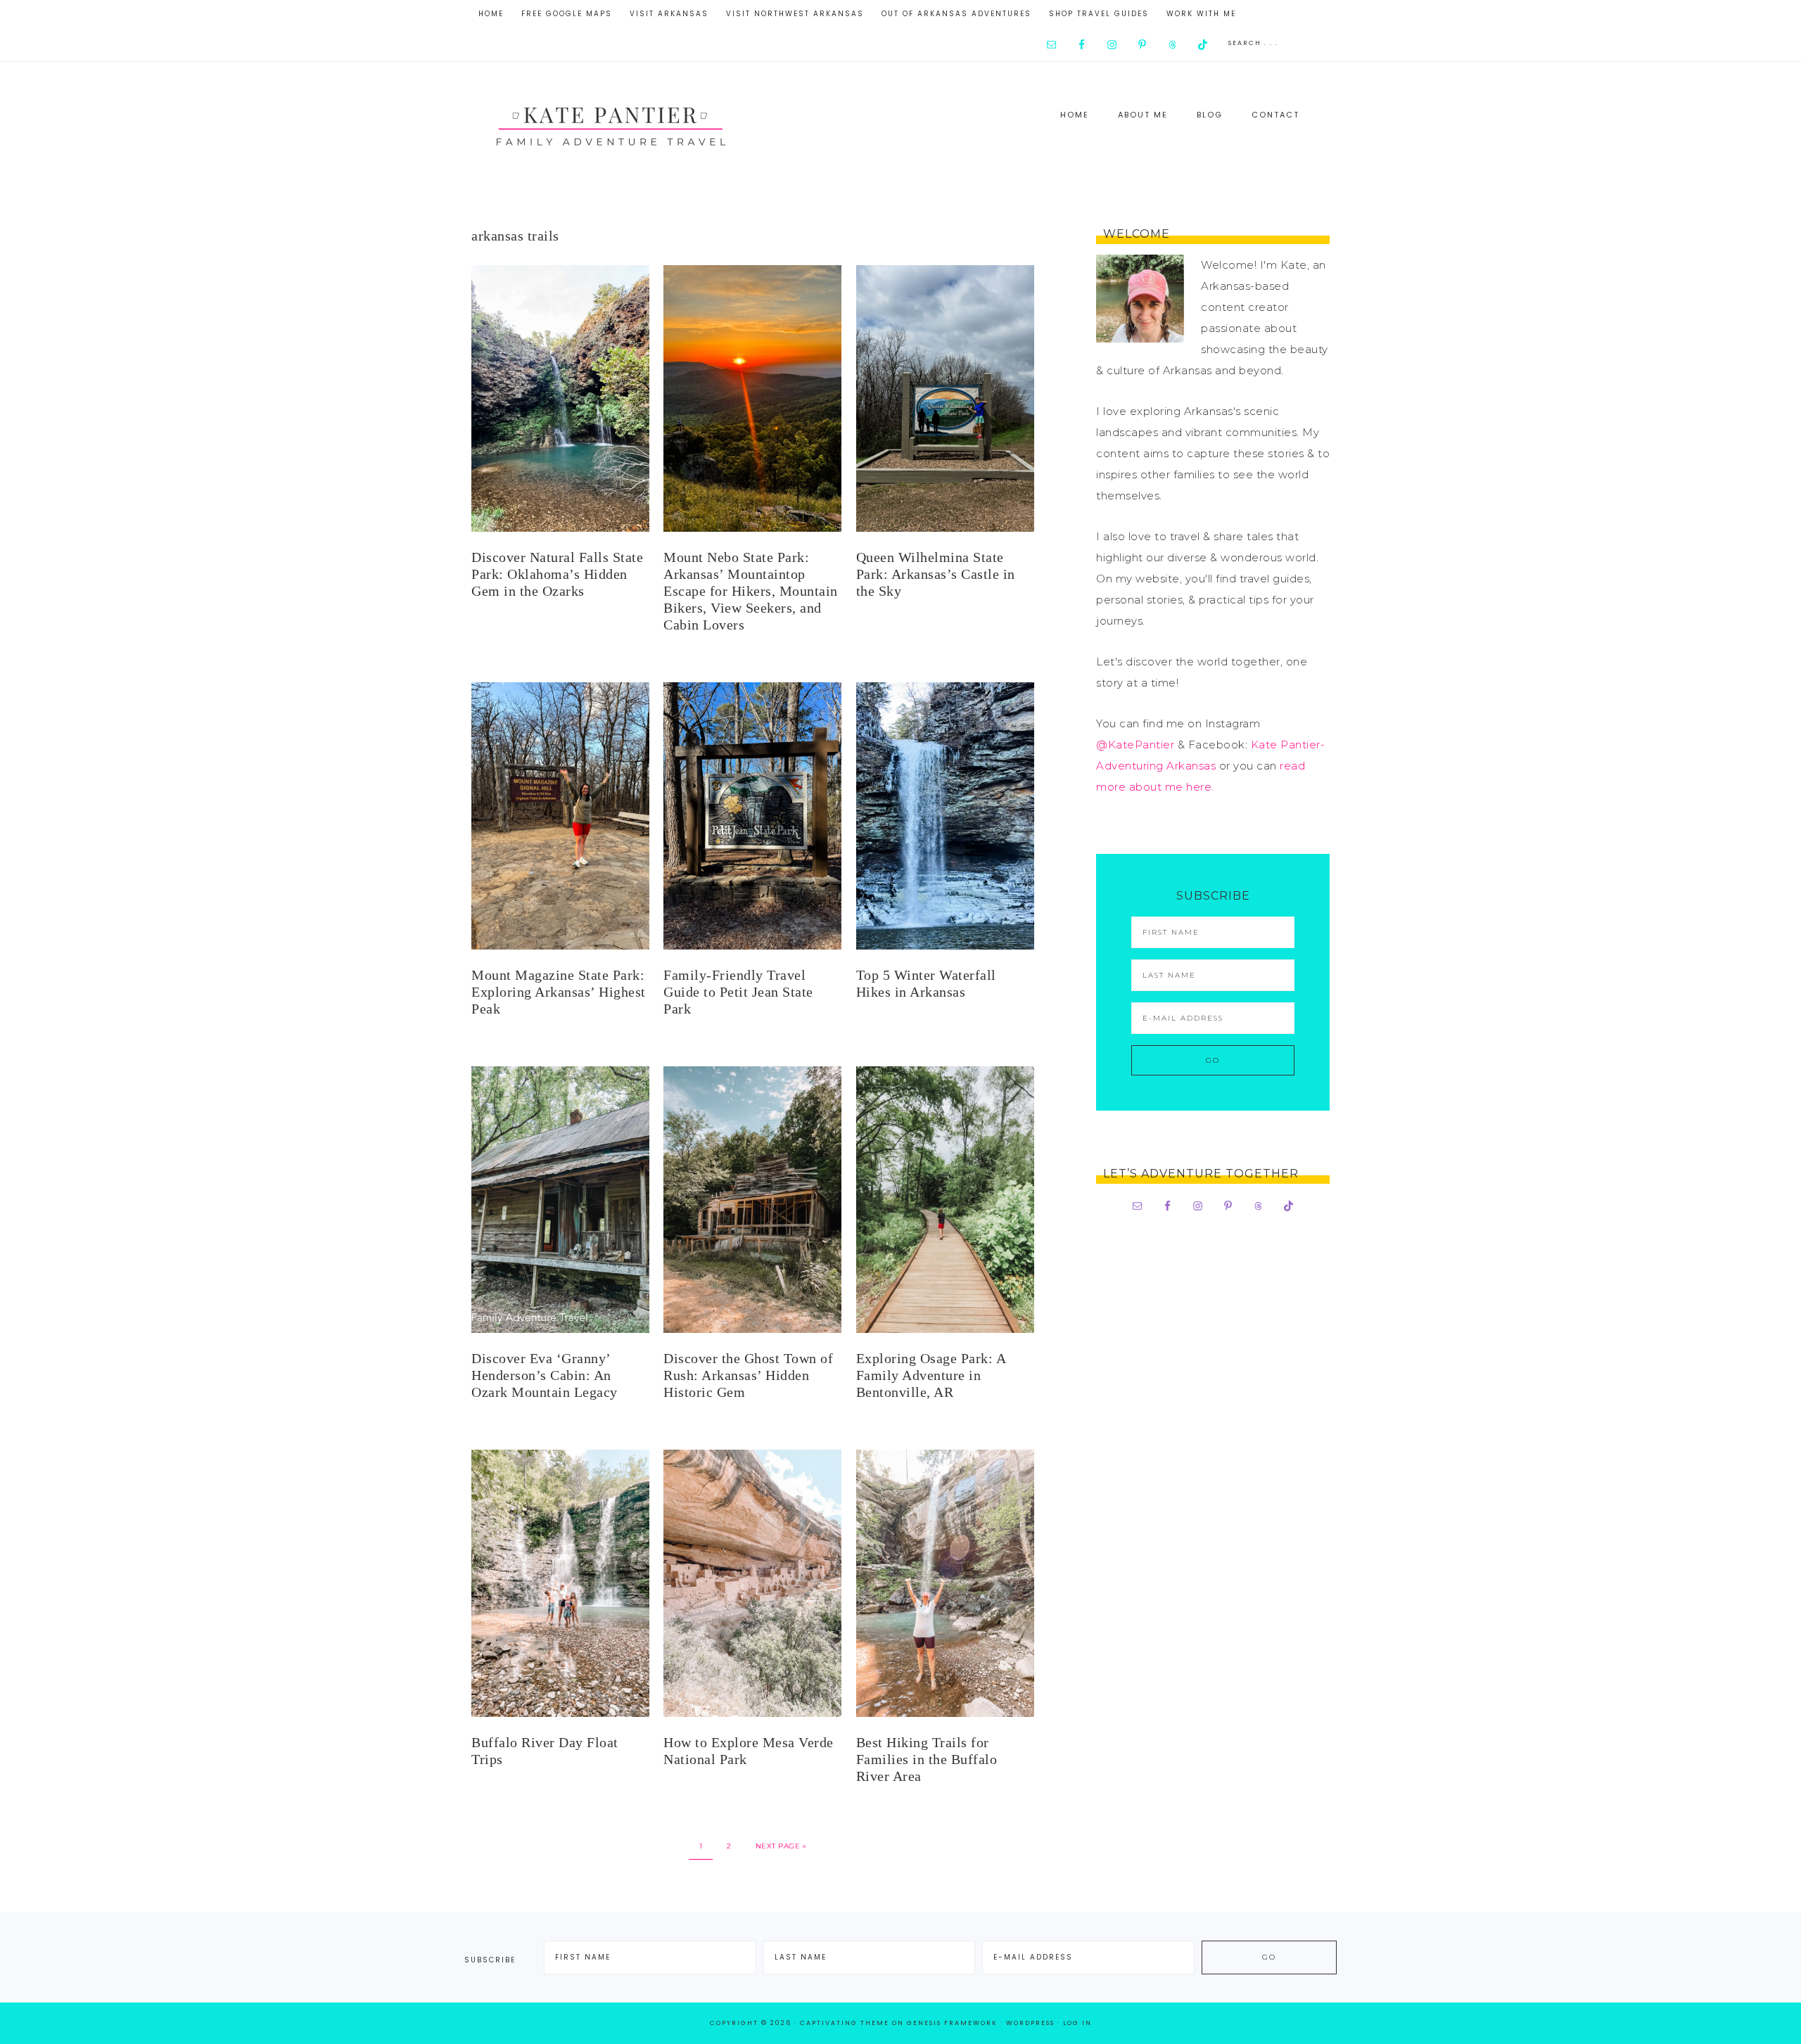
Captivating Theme (845, 2023)
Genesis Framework (952, 2023)
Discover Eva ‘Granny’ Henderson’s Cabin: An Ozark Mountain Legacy (545, 1375)
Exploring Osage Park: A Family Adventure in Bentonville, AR (931, 1375)
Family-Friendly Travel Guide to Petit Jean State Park (738, 992)
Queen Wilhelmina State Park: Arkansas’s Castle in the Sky (936, 574)
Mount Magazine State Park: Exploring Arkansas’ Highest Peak (559, 992)
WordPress (1030, 2023)
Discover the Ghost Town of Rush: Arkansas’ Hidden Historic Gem (748, 1375)
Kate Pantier (612, 123)
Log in (1077, 2023)
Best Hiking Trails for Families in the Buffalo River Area (927, 1759)
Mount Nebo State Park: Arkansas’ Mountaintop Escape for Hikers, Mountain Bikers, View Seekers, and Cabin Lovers (751, 591)
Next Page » (781, 1846)
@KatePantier (1135, 745)
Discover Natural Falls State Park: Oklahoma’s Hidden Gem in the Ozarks (557, 574)
